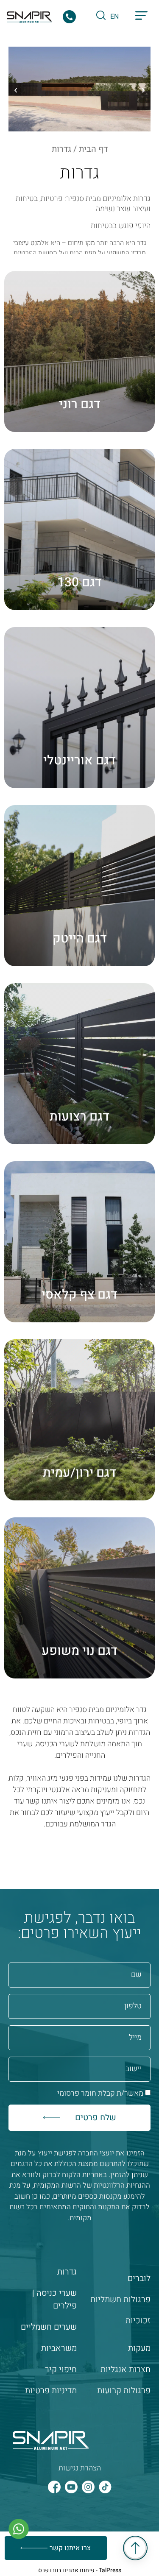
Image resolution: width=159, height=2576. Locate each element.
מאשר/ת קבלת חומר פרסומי (100, 2093)
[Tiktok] (105, 2487)
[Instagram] (88, 2487)
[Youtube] (71, 2487)
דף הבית (93, 149)
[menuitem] (114, 16)
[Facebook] (54, 2487)
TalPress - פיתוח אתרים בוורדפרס (80, 2570)
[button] (141, 17)
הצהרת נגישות (80, 2468)
